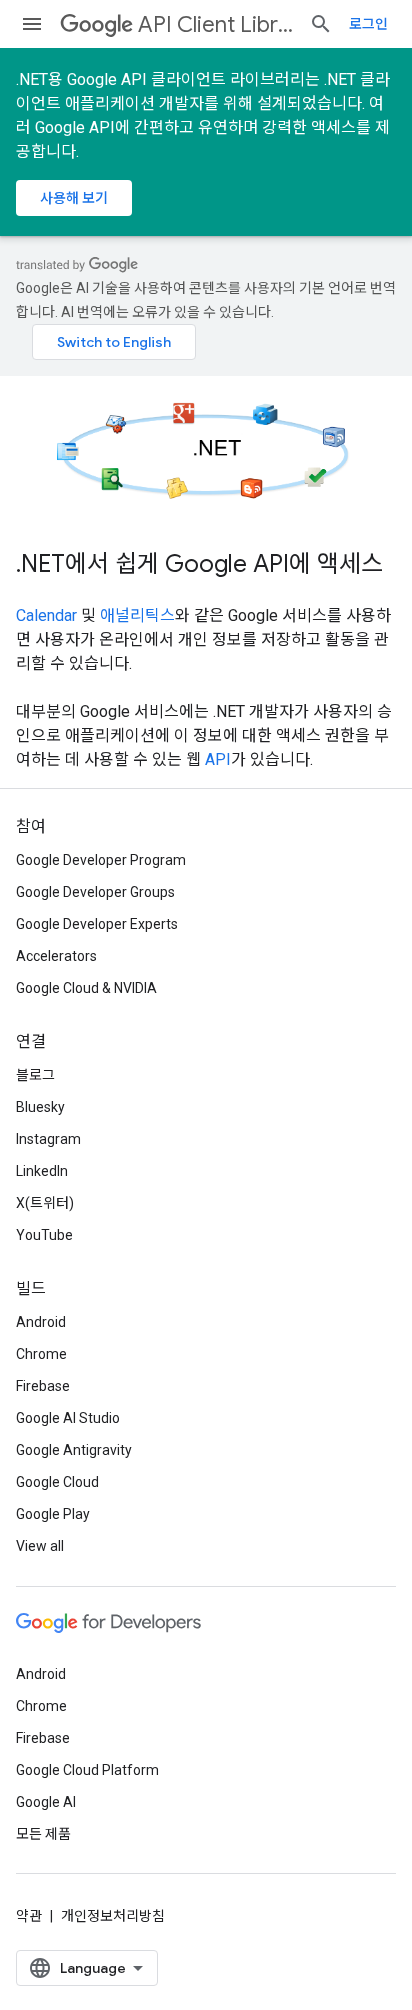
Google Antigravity (74, 1450)
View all (40, 1546)
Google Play (53, 1514)
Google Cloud (57, 1482)
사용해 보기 (74, 198)
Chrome (41, 1354)
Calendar (46, 615)
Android (41, 1322)
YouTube (44, 1235)
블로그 (35, 1075)
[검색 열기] (321, 24)
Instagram (48, 1139)
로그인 (368, 24)
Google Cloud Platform (87, 1770)
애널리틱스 (137, 615)
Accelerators (56, 956)
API (218, 759)
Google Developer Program (101, 860)
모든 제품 (43, 1834)
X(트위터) (45, 1203)
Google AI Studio (68, 1418)
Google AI (46, 1802)
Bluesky (40, 1107)
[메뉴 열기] (32, 24)
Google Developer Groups (95, 892)
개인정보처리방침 (113, 1916)
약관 (29, 1916)
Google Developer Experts (97, 924)
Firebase (43, 1386)
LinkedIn (42, 1171)
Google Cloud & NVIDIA (86, 988)
